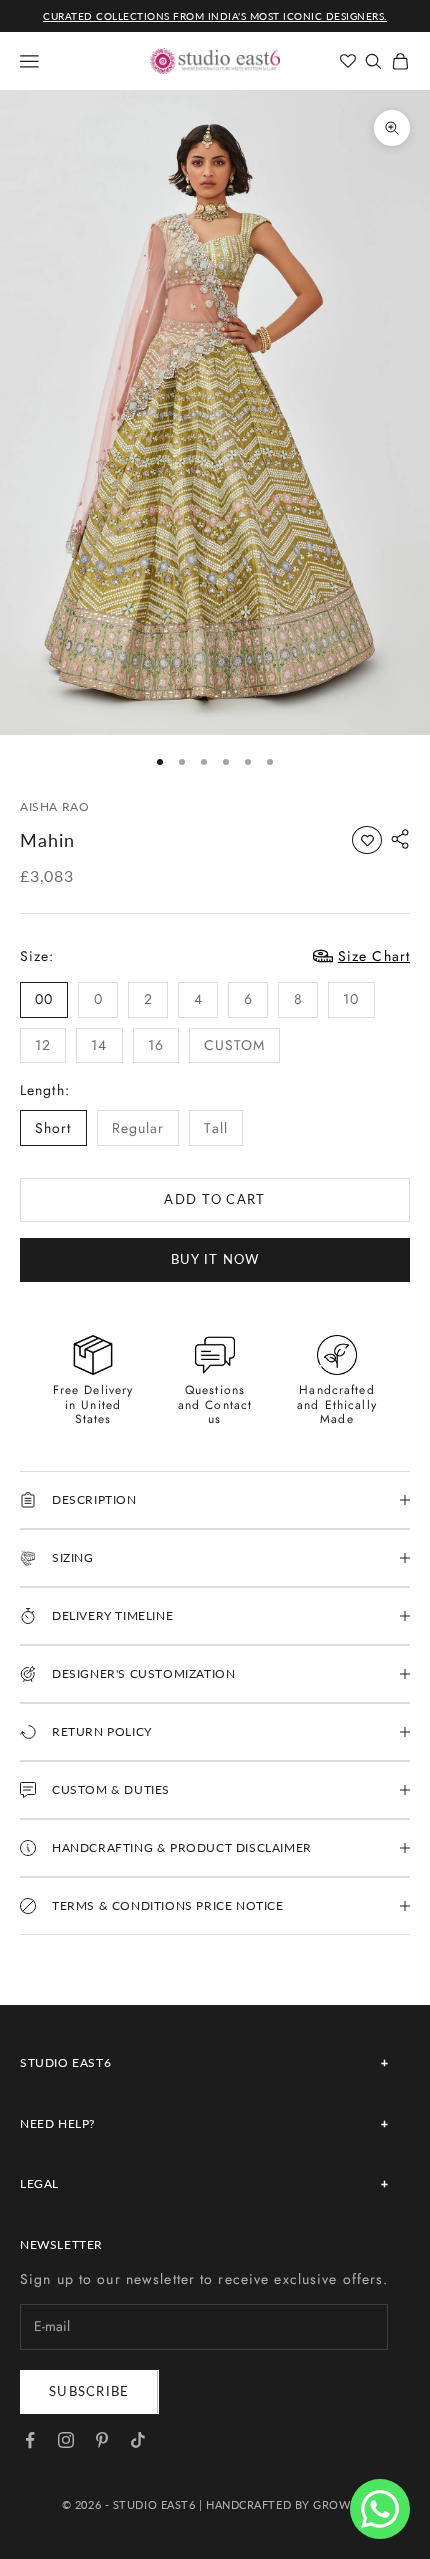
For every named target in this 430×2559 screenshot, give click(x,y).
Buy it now (215, 1259)
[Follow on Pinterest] (102, 2440)
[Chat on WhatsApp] (380, 2509)
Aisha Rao (54, 806)
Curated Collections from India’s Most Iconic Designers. (215, 16)
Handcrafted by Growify (287, 2504)
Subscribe (89, 2391)
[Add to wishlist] (367, 840)
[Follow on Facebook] (30, 2440)
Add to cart (214, 1199)
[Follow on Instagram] (66, 2440)
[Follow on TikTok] (138, 2440)
